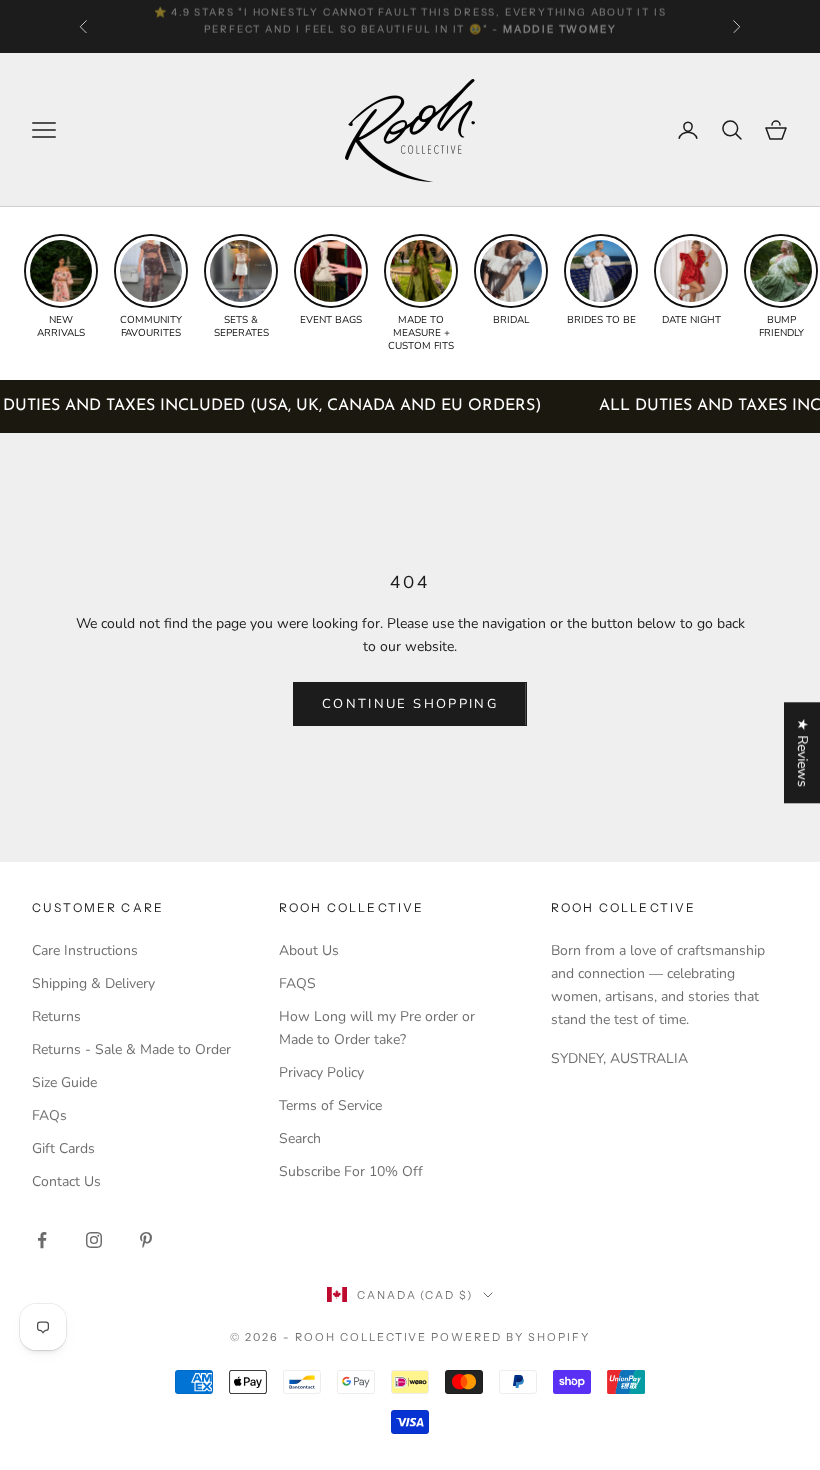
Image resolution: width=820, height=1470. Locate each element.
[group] (61, 287)
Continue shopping (410, 704)
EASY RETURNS (488, 18)
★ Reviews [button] (802, 752)
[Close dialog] (789, 924)
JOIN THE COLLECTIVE (225, 1324)
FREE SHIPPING (196, 18)
